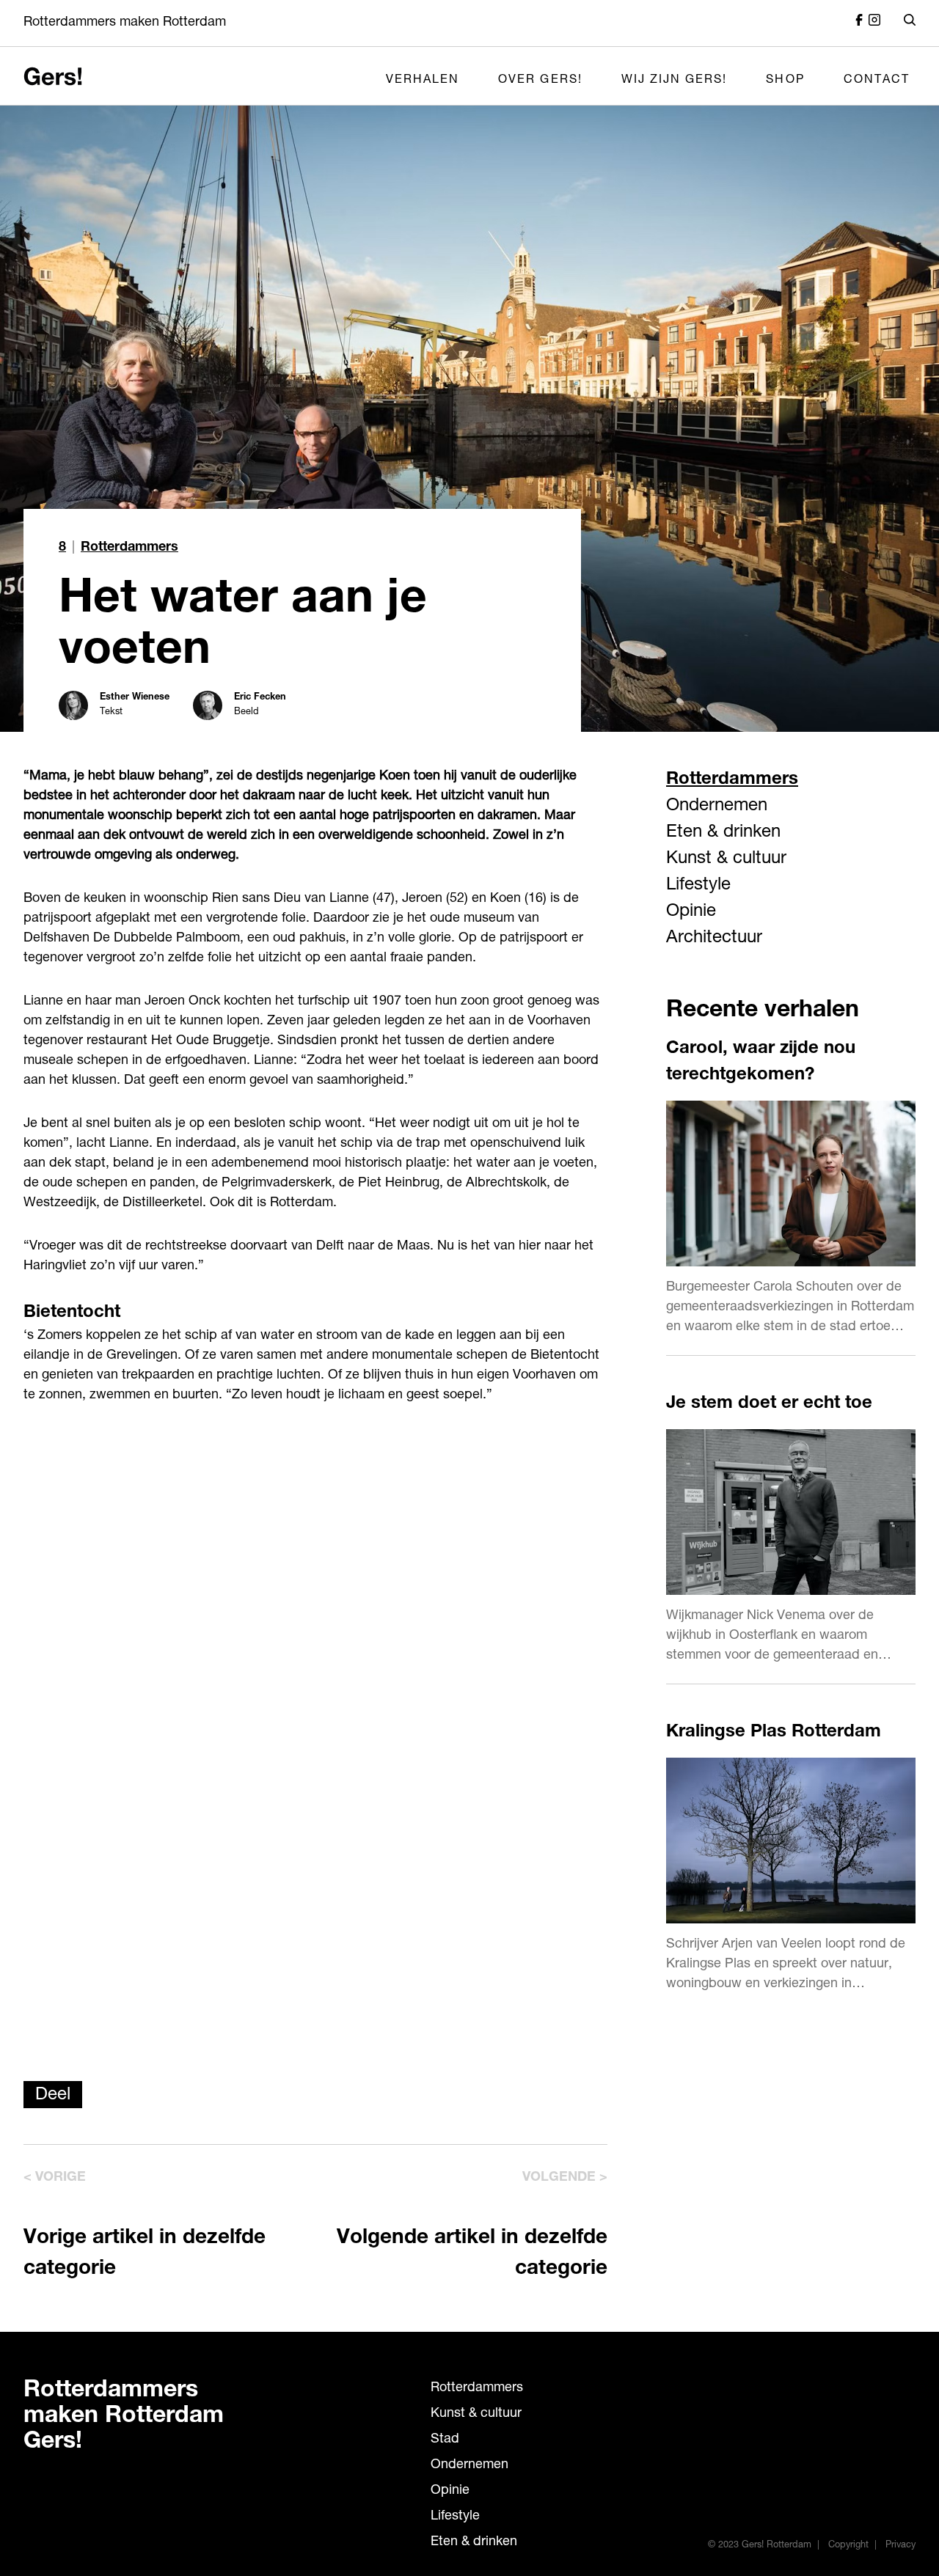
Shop (785, 81)
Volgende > (565, 2178)
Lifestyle (698, 886)
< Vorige (55, 2178)
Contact (877, 81)
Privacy (900, 2546)
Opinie (691, 912)
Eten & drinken (723, 833)
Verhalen (423, 81)
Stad (445, 2440)
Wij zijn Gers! (675, 81)
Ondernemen (717, 807)
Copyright (848, 2546)
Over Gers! (540, 81)
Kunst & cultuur (726, 859)
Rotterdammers (129, 548)
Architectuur (714, 939)
